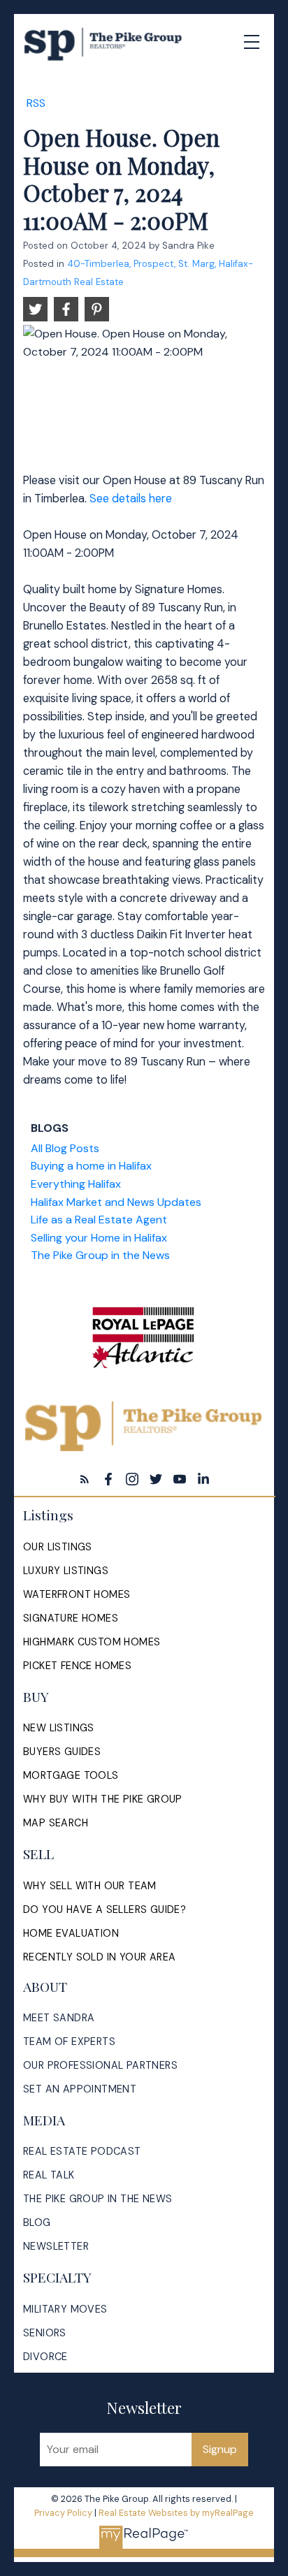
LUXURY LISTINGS (66, 1571)
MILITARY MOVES (65, 2309)
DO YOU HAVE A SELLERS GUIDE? (105, 1909)
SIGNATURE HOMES (71, 1618)
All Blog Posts (65, 1148)
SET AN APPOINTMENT (80, 2089)
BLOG (37, 2222)
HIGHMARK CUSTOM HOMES (92, 1642)
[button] (85, 1479)
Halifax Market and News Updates (116, 1202)
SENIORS (45, 2333)
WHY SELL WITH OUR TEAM (90, 1886)
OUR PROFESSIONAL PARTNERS (100, 2065)
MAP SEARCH (56, 1823)
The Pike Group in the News (100, 1255)
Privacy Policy (63, 2513)
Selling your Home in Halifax (99, 1238)
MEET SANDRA (59, 2018)
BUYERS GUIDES (62, 1752)
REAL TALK (49, 2175)
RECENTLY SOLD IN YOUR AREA (99, 1957)
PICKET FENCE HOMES (77, 1666)
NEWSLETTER (56, 2246)
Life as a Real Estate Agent (99, 1220)
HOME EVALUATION (71, 1933)
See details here (131, 499)
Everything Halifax (76, 1184)
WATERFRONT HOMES (77, 1594)
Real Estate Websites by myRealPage (176, 2513)
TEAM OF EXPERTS (69, 2042)
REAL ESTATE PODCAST (82, 2151)
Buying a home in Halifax (91, 1166)
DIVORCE (45, 2357)
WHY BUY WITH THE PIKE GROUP (103, 1799)
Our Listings (58, 1547)
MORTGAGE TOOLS (71, 1775)
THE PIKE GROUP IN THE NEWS (98, 2199)
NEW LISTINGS (59, 1728)
